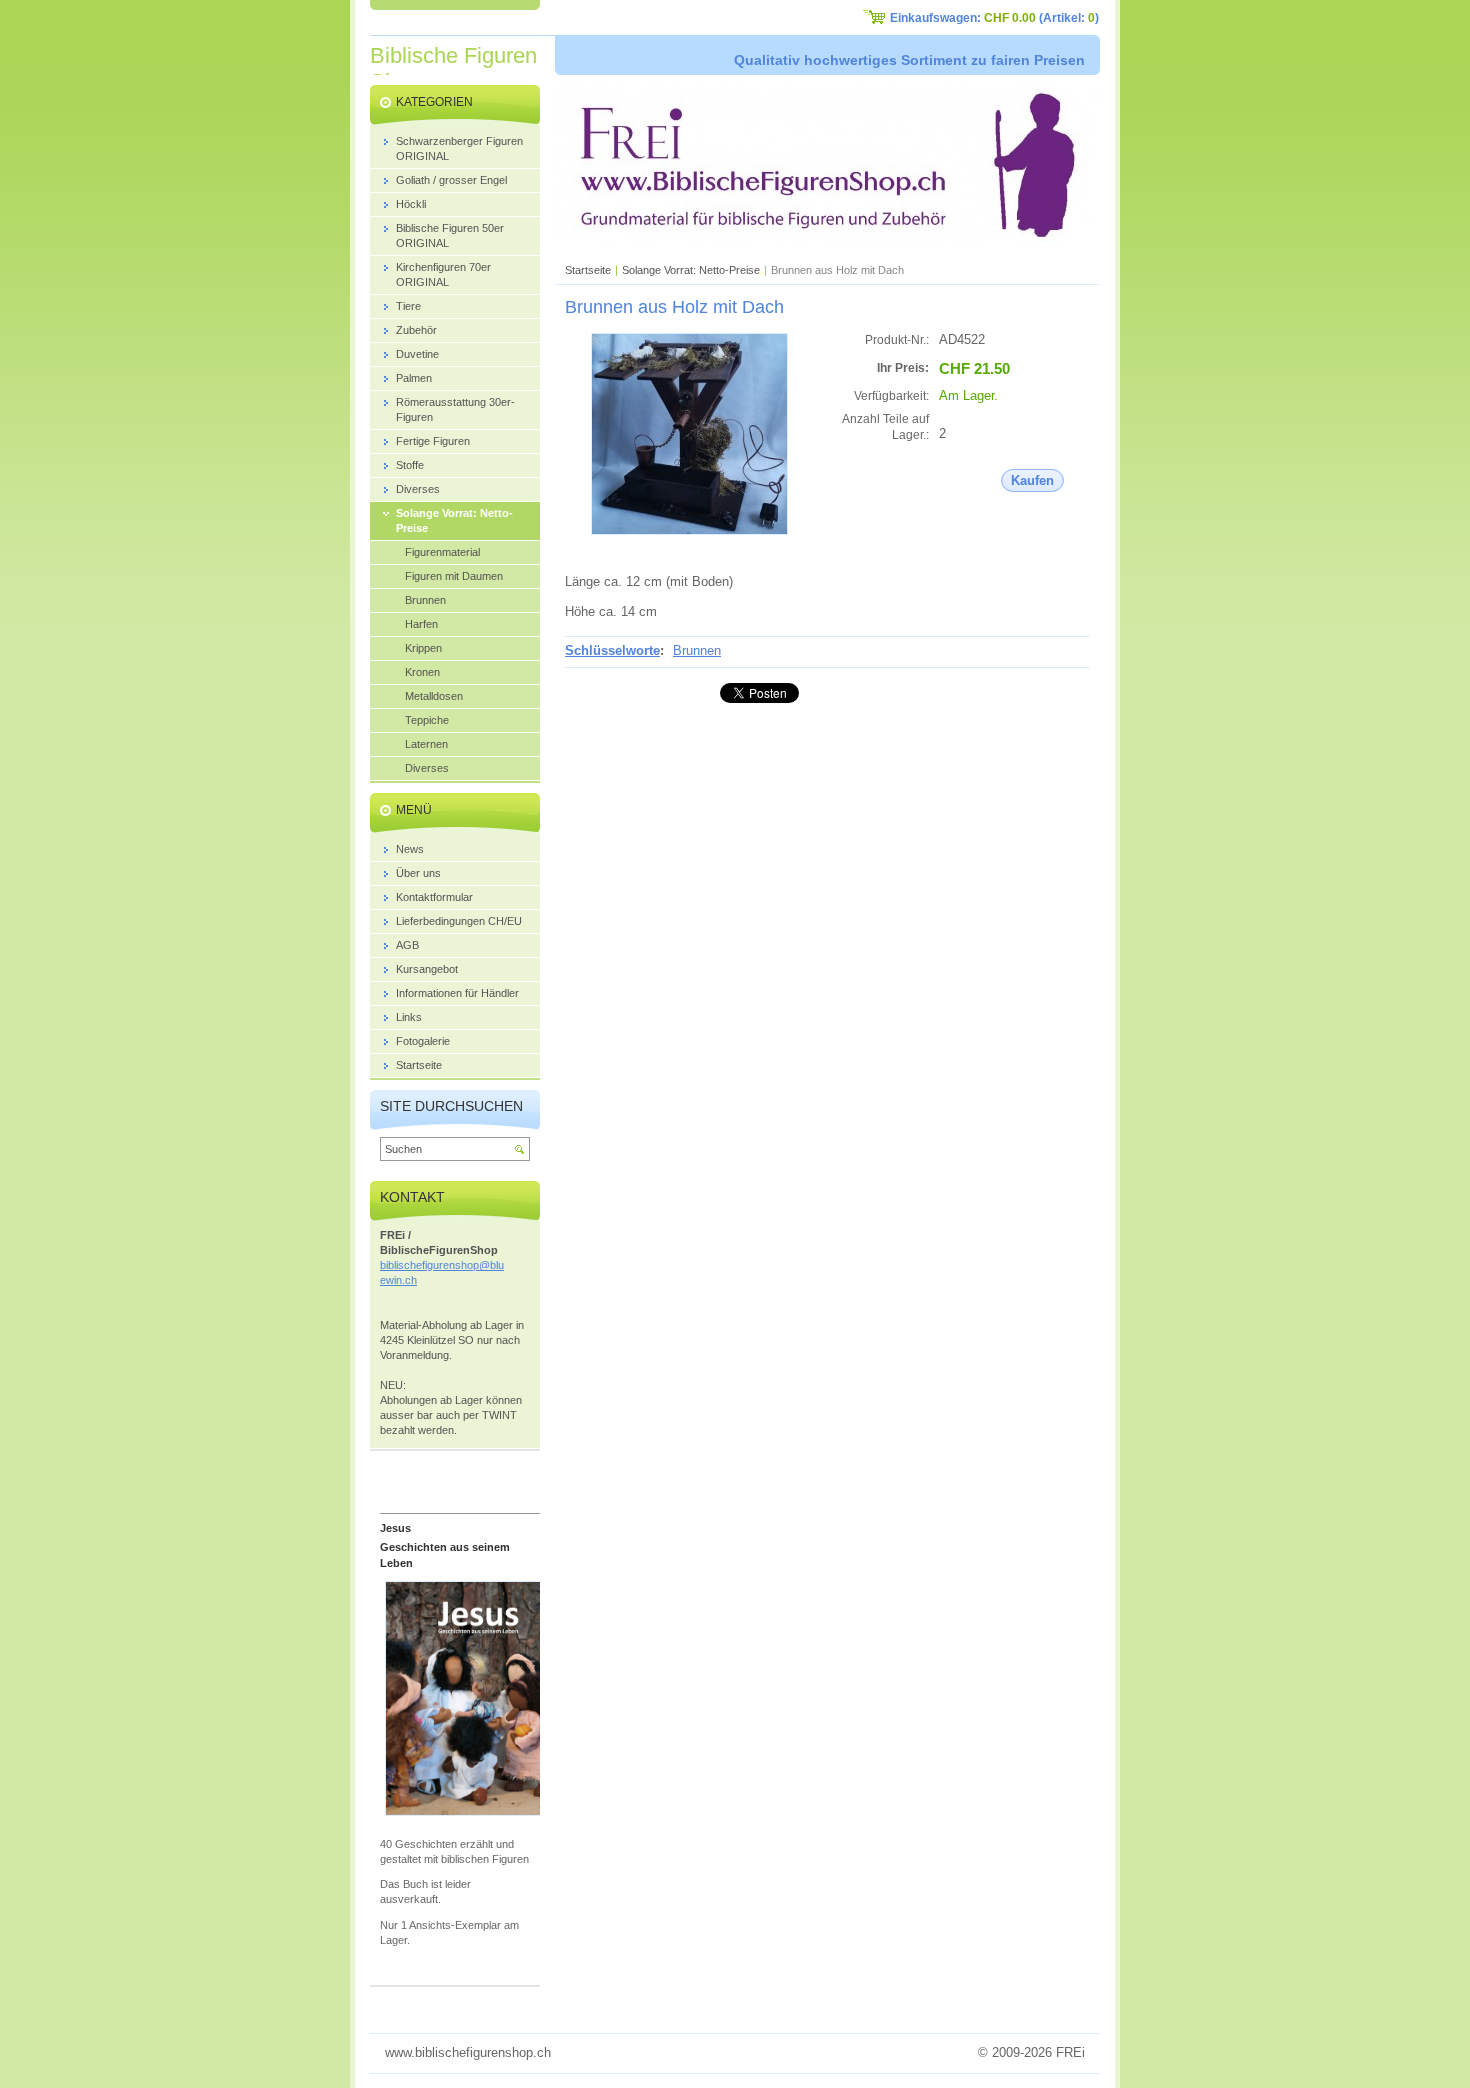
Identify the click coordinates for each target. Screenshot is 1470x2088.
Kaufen (1032, 480)
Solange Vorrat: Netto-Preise (691, 270)
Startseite (588, 270)
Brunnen (697, 650)
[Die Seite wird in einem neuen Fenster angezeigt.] (689, 530)
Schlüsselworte (612, 650)
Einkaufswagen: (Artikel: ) (994, 18)
